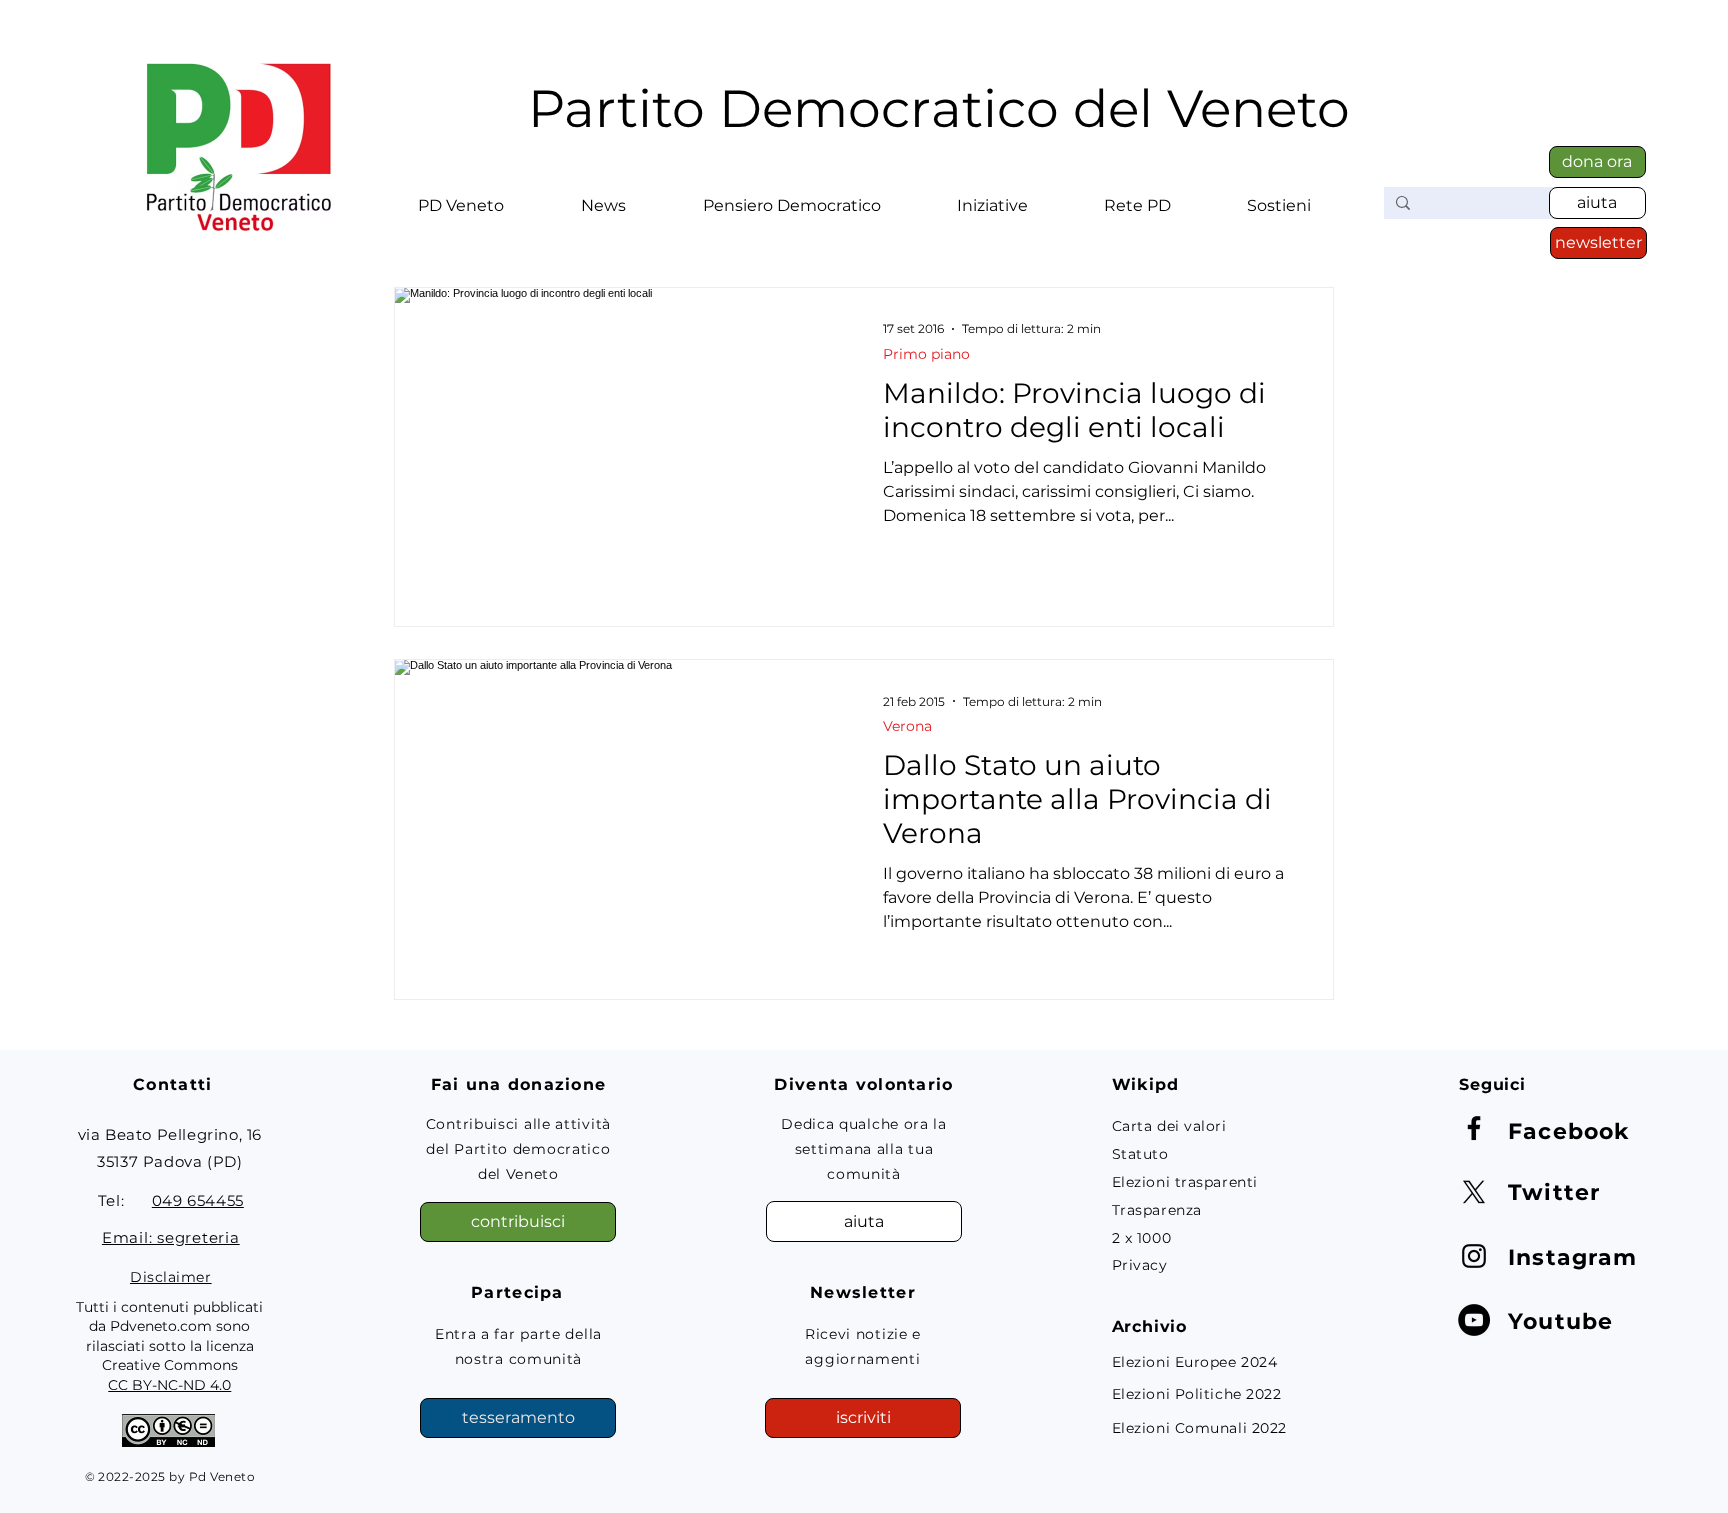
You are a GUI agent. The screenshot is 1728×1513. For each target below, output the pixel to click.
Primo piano (926, 354)
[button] (460, 197)
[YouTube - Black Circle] (1474, 1320)
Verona (907, 726)
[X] (1474, 1192)
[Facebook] (1474, 1128)
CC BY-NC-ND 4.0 (169, 1385)
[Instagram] (1474, 1256)
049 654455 (198, 1200)
